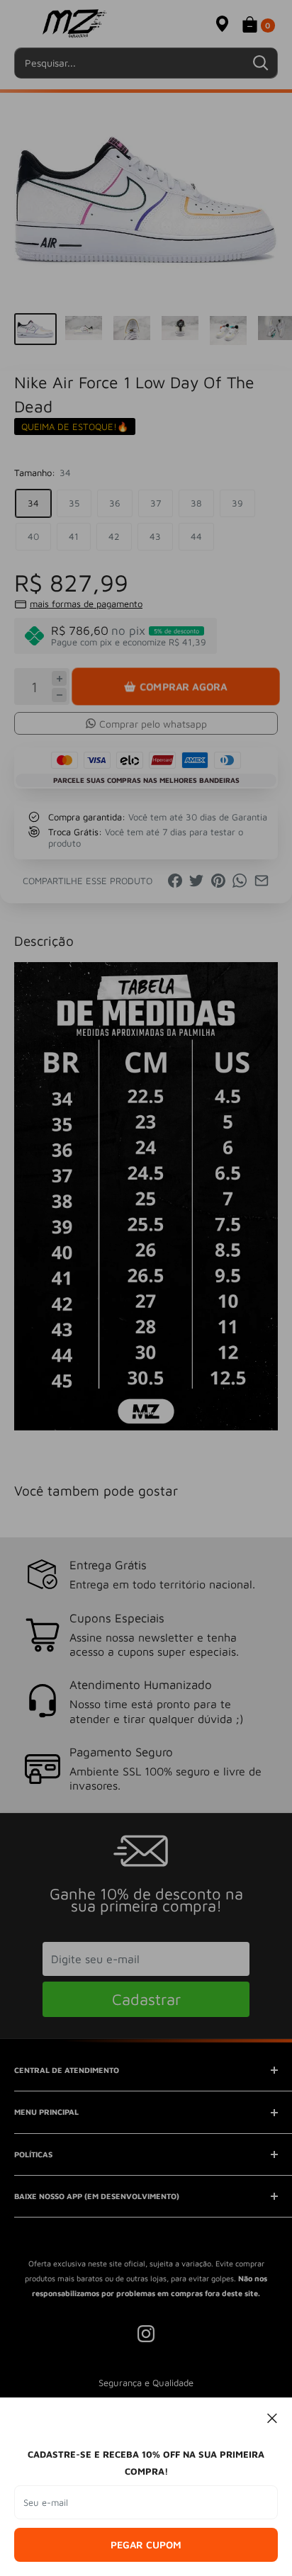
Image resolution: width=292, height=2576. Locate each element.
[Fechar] (273, 2417)
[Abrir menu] (21, 24)
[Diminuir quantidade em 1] (59, 695)
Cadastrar (146, 1999)
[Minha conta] (194, 23)
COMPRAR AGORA (183, 686)
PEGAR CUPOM (146, 2544)
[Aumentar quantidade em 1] (59, 678)
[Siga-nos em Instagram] (146, 2334)
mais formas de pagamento (86, 604)
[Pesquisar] (260, 63)
